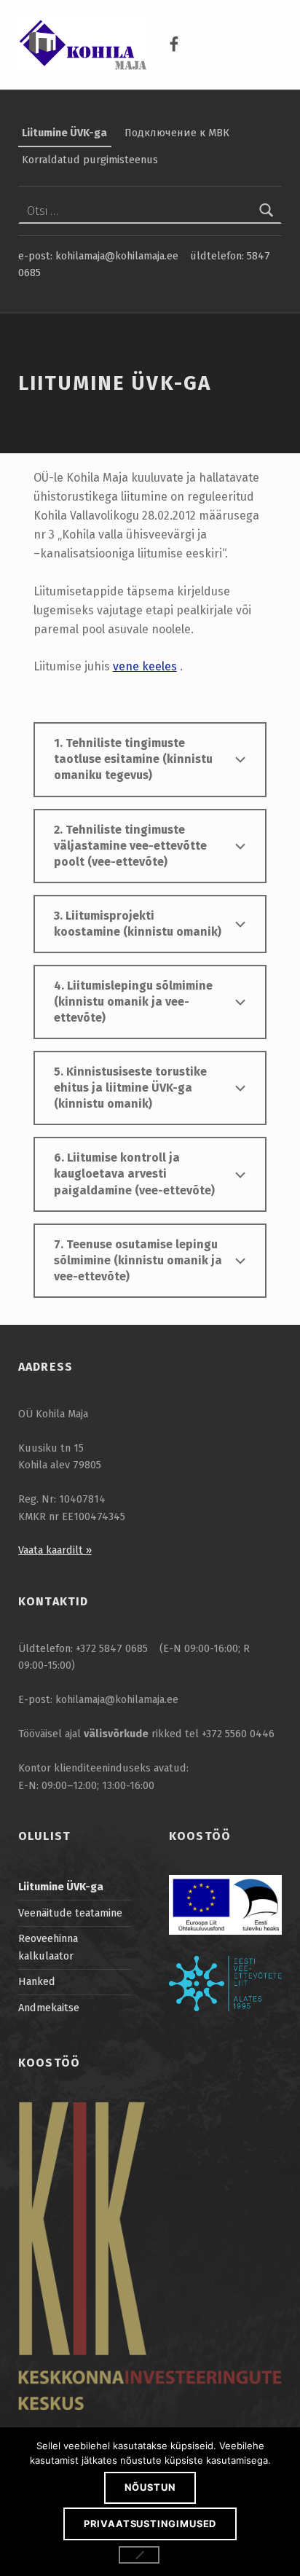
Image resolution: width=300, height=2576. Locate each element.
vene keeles (145, 666)
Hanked (37, 1981)
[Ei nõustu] (139, 2555)
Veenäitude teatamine (70, 1913)
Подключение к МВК (177, 133)
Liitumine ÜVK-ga (64, 133)
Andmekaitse (49, 2008)
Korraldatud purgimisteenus (90, 160)
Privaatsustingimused (150, 2524)
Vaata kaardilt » (55, 1550)
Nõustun (150, 2487)
